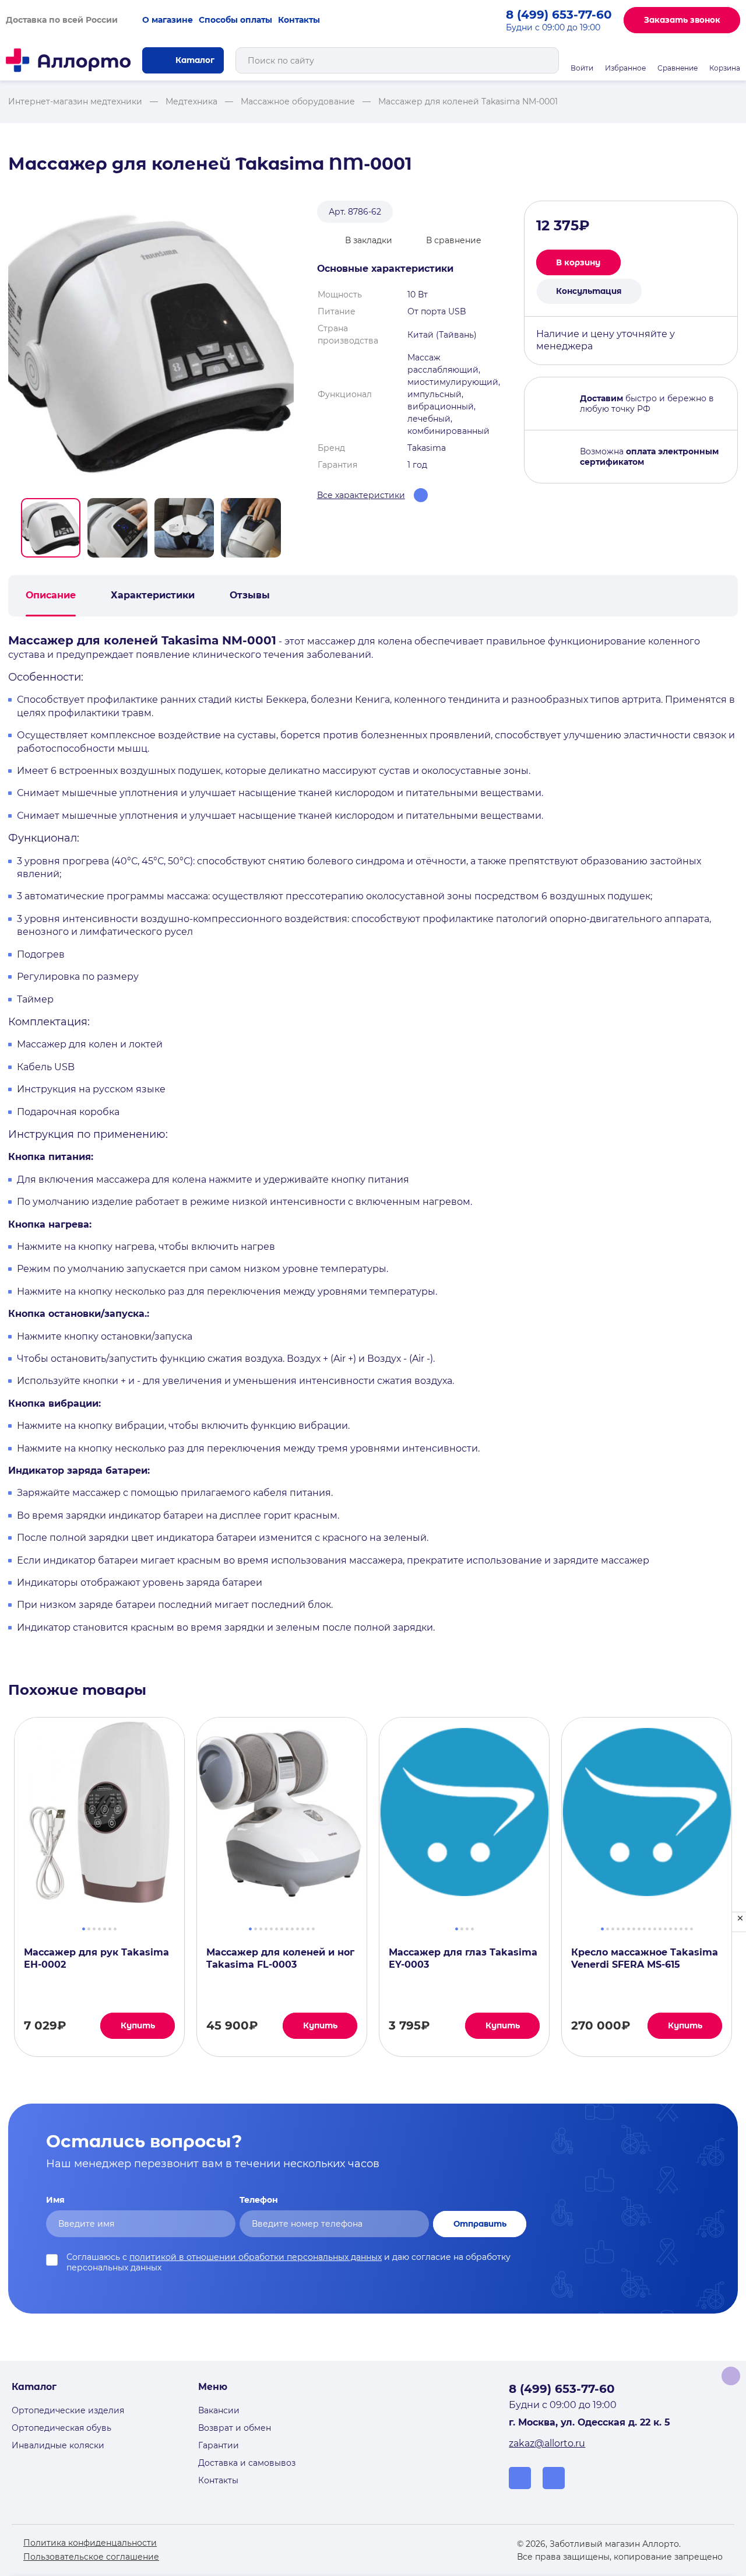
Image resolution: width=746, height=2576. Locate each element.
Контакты (299, 20)
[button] (51, 528)
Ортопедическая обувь (61, 2428)
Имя (55, 2200)
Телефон (259, 2200)
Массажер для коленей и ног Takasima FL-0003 (280, 1958)
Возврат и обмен (235, 2428)
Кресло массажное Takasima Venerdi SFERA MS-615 (645, 1958)
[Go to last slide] (13, 528)
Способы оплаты (235, 20)
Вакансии (219, 2410)
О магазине (168, 20)
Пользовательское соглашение (91, 2557)
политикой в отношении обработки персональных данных (256, 2257)
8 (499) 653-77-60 (559, 15)
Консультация (589, 291)
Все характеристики (361, 495)
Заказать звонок (682, 20)
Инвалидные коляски (58, 2445)
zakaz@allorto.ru (547, 2443)
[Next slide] (289, 528)
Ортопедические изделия (68, 2410)
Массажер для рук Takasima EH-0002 (96, 1958)
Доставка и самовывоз (247, 2463)
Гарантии (219, 2445)
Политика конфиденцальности (90, 2543)
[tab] (84, 1927)
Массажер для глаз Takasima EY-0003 (463, 1958)
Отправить (480, 2224)
